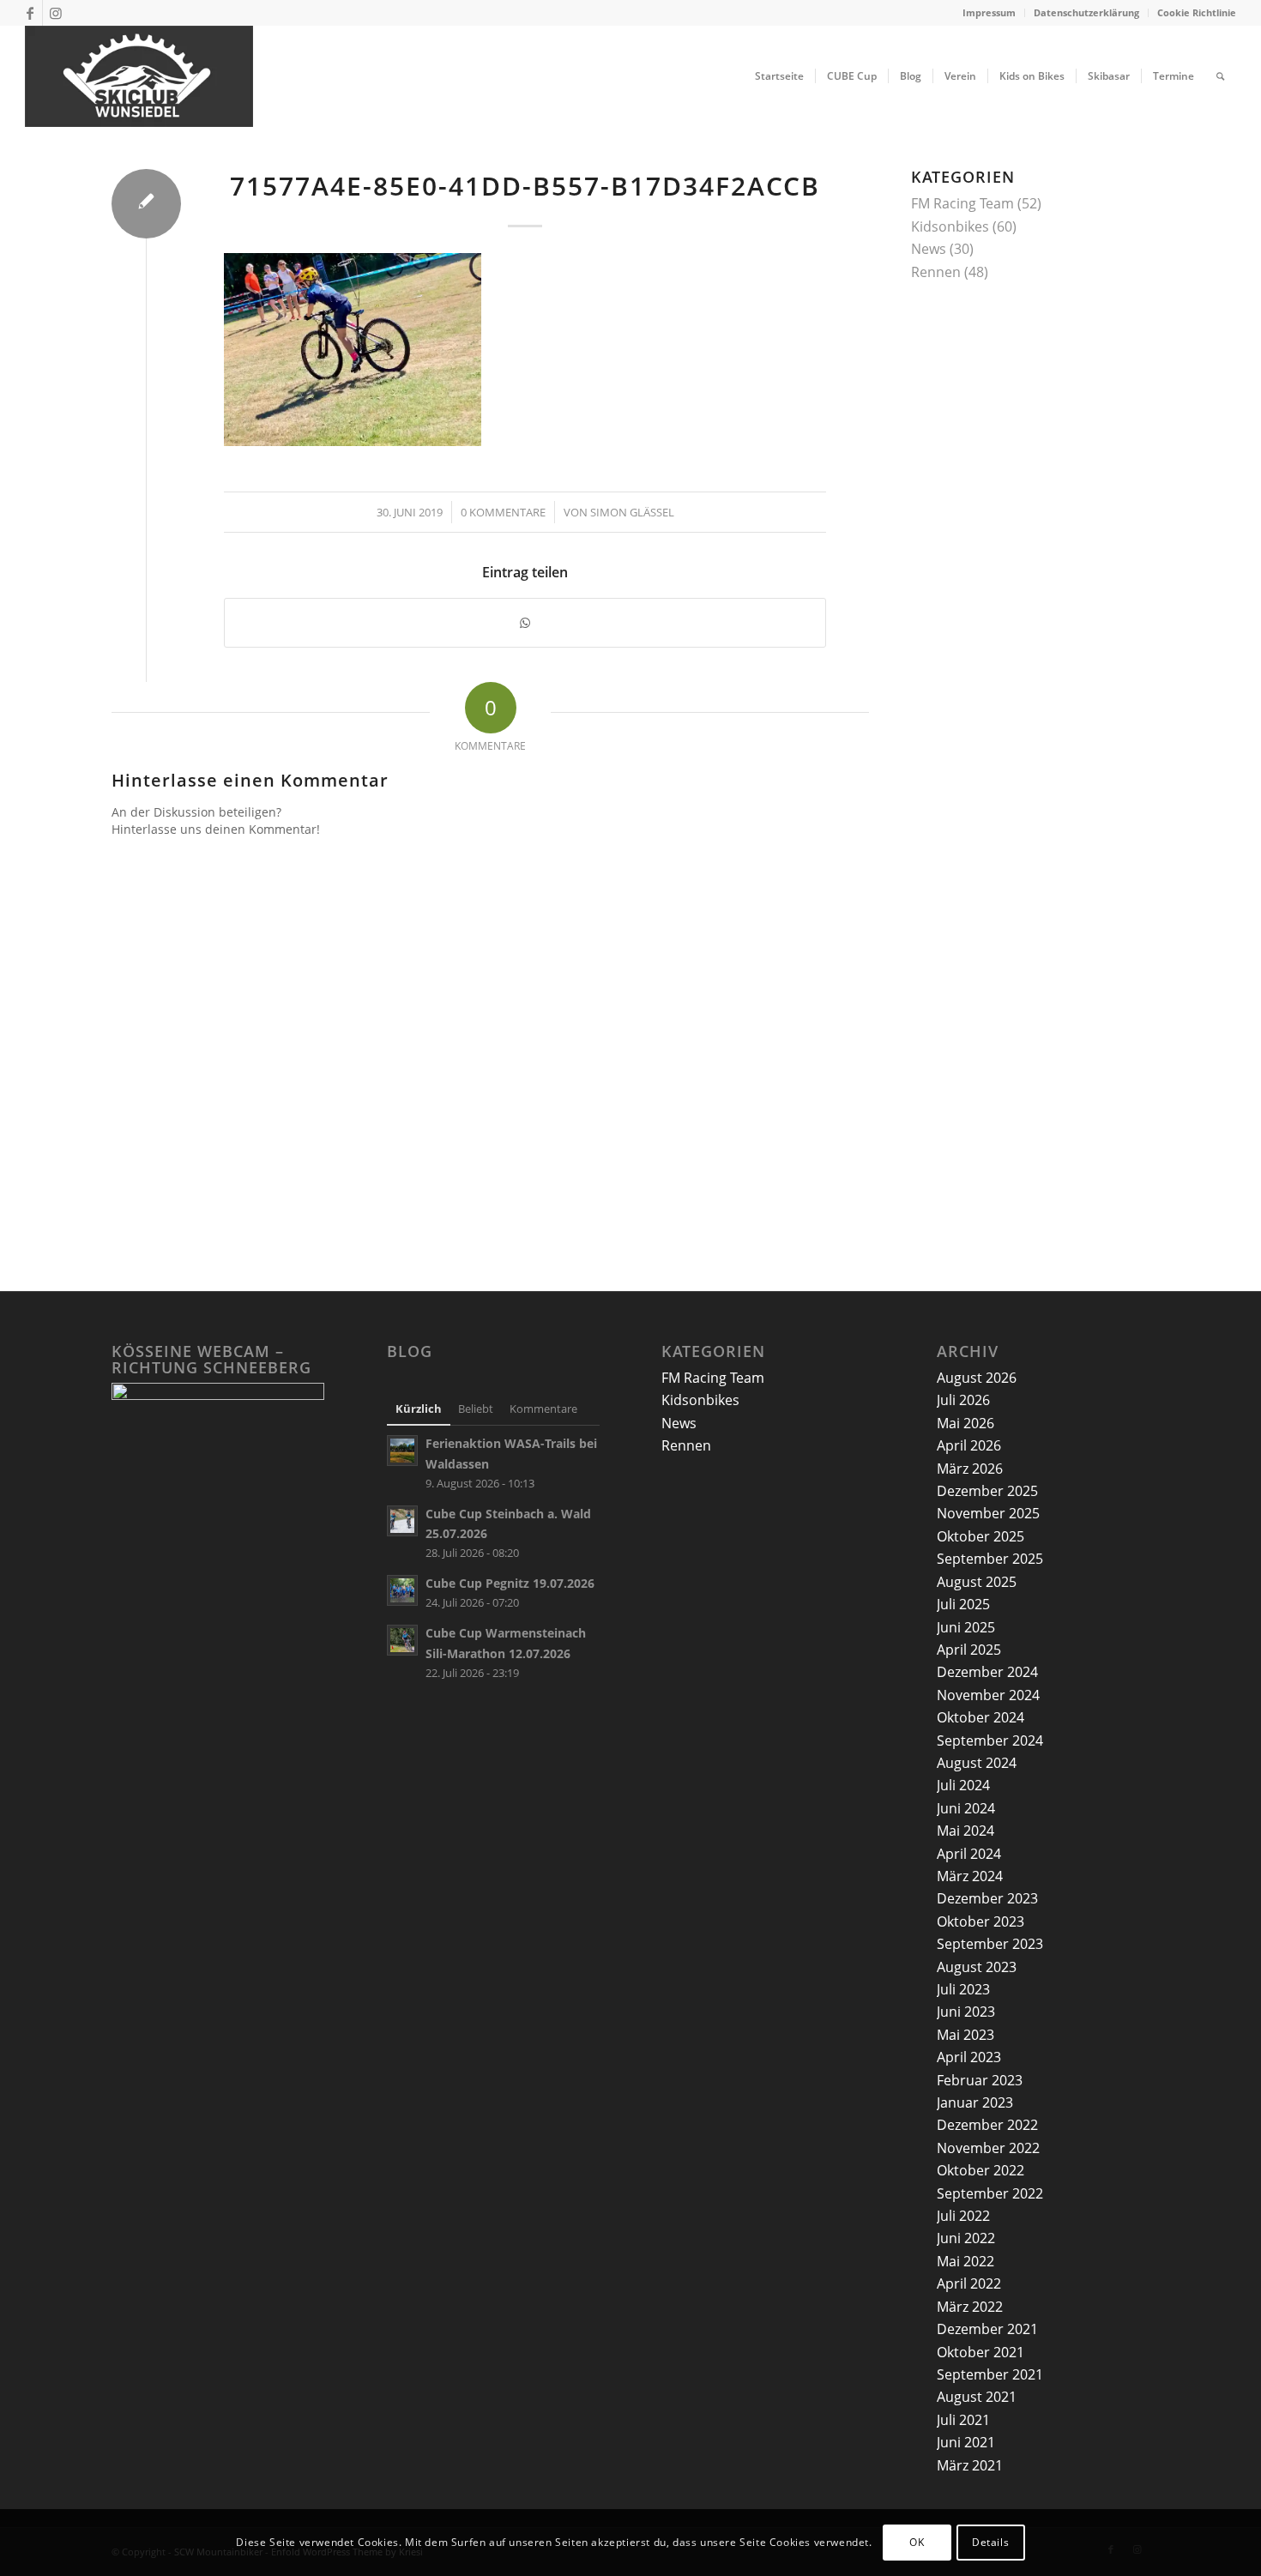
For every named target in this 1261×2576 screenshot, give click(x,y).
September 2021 (990, 2374)
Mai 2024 (965, 1831)
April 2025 (969, 1650)
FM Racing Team (962, 203)
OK (917, 2542)
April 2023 (969, 2057)
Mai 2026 (965, 1423)
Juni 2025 (966, 1627)
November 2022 (988, 2148)
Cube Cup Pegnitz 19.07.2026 (510, 1583)
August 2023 (977, 1967)
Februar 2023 (980, 2080)
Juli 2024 (963, 1785)
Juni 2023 (966, 2012)
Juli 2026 (963, 1400)
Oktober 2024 (980, 1717)
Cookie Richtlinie (1197, 12)
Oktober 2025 (980, 1536)
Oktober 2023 (980, 1921)
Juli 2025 (963, 1604)
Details (990, 2542)
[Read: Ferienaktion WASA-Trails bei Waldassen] (402, 1451)
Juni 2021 (966, 2442)
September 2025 (990, 1559)
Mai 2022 (965, 2261)
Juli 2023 (963, 1989)
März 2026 (970, 1469)
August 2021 (977, 2397)
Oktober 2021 (980, 2352)
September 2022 (990, 2193)
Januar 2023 (975, 2102)
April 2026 (969, 1445)
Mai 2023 (965, 2035)
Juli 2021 (963, 2420)
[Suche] (1220, 76)
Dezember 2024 (987, 1672)
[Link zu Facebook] (30, 13)
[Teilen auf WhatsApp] (525, 623)
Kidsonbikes (950, 226)
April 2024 (969, 1854)
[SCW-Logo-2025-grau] (139, 76)
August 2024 (977, 1763)
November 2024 (988, 1695)
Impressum (989, 12)
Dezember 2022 (987, 2125)
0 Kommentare (503, 512)
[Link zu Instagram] (56, 13)
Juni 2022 (966, 2238)
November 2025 (988, 1513)
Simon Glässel (632, 512)
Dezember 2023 (987, 1898)
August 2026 (977, 1378)
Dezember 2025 (987, 1491)
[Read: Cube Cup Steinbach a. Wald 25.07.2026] (402, 1521)
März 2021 (970, 2465)
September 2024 (990, 1740)
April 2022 (969, 2283)
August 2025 (977, 1582)
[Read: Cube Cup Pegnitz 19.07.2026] (402, 1590)
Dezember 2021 (987, 2329)
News (929, 249)
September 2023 (990, 1944)
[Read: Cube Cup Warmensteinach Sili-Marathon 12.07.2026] (402, 1640)
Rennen (936, 272)
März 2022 (970, 2307)
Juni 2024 (966, 1808)
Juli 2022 (963, 2216)
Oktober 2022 (980, 2170)
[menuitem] (989, 13)
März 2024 (970, 1876)
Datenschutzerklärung (1086, 12)
